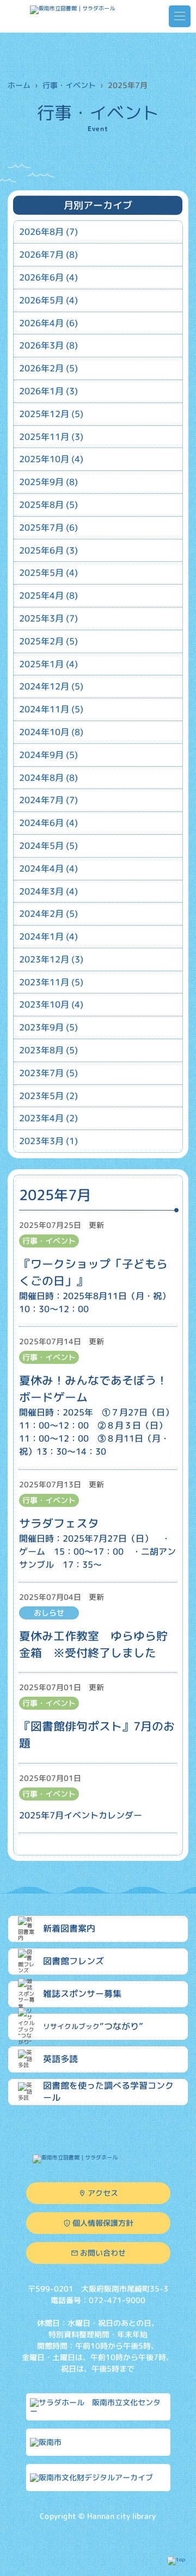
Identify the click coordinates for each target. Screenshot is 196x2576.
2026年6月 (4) (48, 277)
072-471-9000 (117, 2300)
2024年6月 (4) (48, 823)
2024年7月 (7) (48, 800)
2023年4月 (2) (48, 1118)
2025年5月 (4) (48, 573)
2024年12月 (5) (51, 686)
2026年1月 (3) (48, 391)
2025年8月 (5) (48, 505)
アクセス (102, 2192)
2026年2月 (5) (48, 368)
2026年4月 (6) (48, 322)
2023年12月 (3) (51, 959)
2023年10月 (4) (51, 1004)
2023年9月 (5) (48, 1027)
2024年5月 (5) (48, 846)
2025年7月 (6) (48, 527)
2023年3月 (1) (48, 1141)
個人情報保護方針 (102, 2222)
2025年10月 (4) (51, 459)
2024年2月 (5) (48, 914)
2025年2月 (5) (48, 641)
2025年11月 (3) (51, 436)
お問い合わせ (102, 2252)
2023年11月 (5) (51, 982)
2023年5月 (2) (48, 1096)
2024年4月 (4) (48, 868)
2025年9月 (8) (48, 482)
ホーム (19, 85)
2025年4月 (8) (48, 595)
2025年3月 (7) (48, 618)
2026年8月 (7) (48, 232)
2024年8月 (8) (48, 777)
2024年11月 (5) (51, 709)
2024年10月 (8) (51, 732)
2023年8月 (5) (48, 1050)
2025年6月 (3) (48, 550)
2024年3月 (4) (48, 891)
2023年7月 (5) (48, 1073)
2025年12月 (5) (51, 414)
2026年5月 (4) (48, 300)
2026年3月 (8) (48, 345)
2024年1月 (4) (48, 936)
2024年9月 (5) (48, 755)
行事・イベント (69, 85)
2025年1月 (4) (48, 663)
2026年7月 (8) (48, 255)
